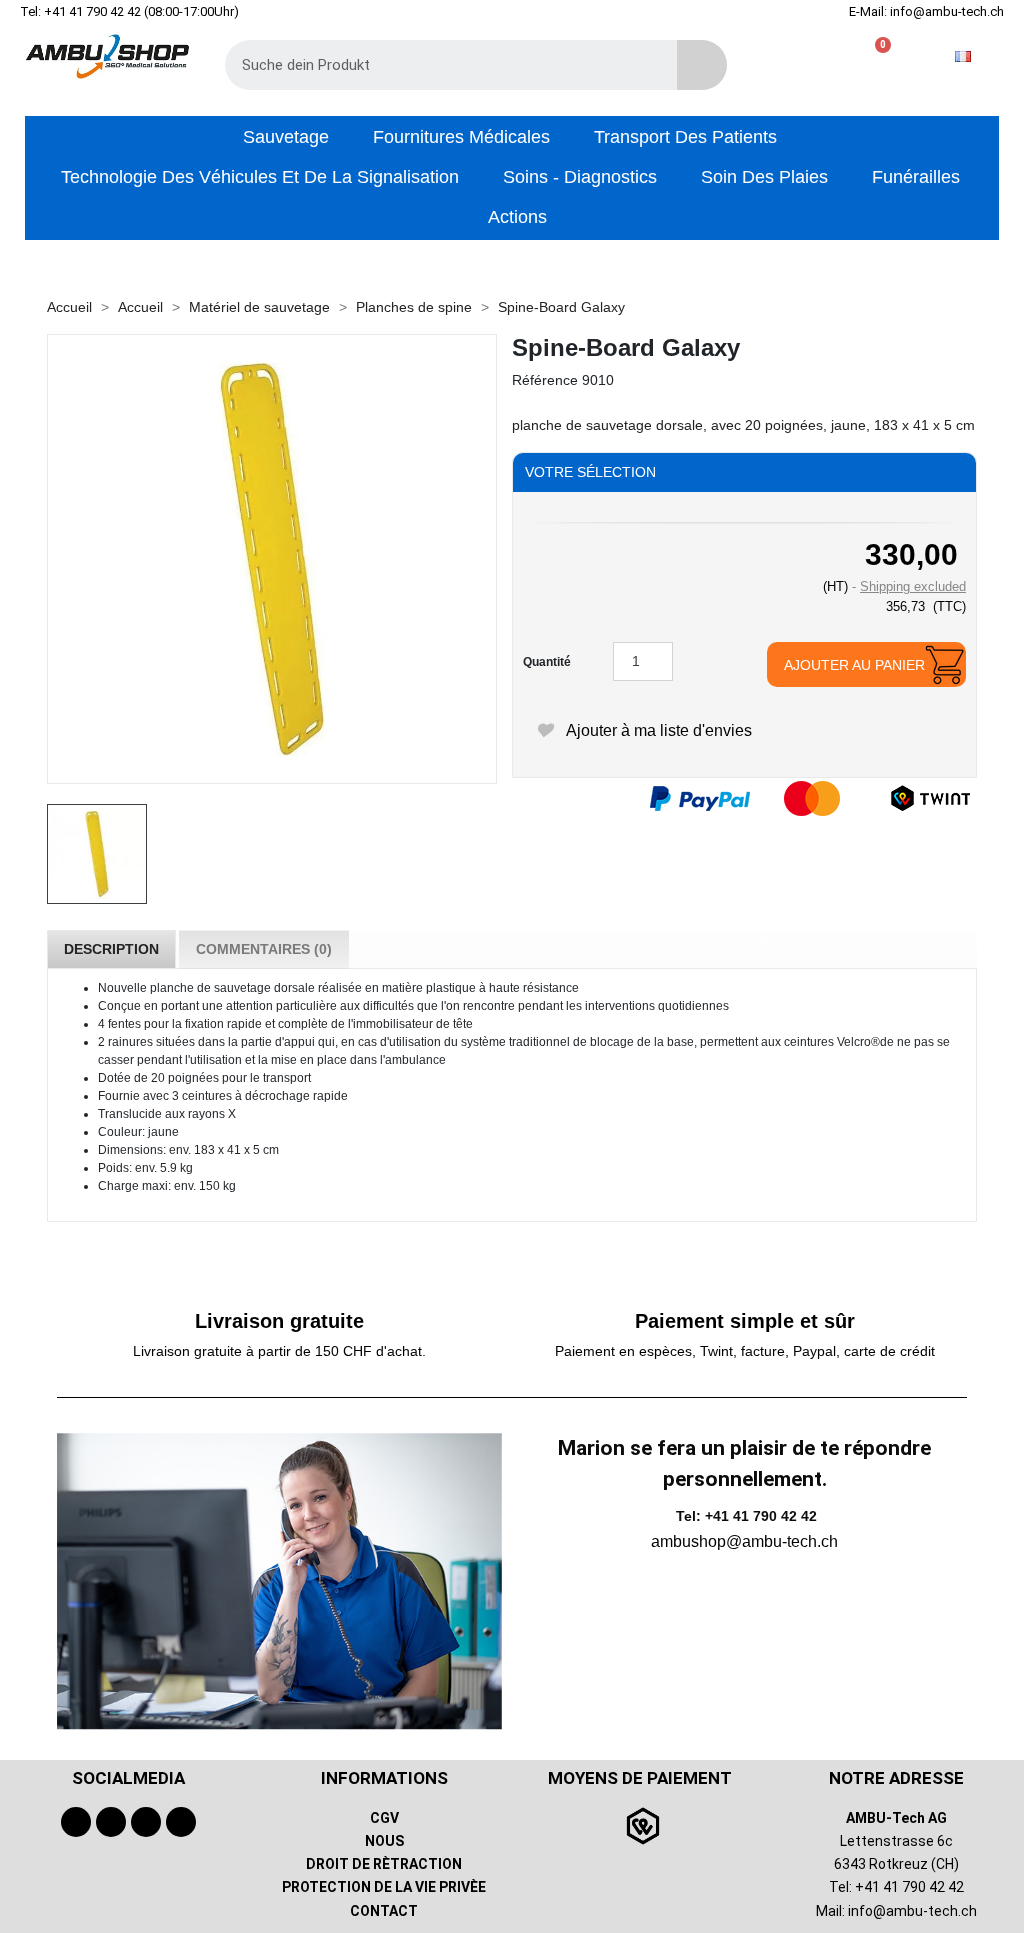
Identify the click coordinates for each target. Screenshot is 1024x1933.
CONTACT (384, 1911)
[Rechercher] (702, 65)
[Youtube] (111, 1822)
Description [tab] (111, 949)
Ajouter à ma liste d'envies (657, 730)
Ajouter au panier (854, 665)
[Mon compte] (845, 56)
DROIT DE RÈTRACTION (384, 1864)
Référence (545, 380)
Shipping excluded (913, 586)
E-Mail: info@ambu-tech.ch (926, 11)
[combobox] (437, 65)
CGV (384, 1818)
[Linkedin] (181, 1822)
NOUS (384, 1841)
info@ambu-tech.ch (912, 1911)
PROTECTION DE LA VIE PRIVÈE (384, 1887)
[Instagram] (146, 1822)
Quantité (547, 662)
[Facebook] (76, 1822)
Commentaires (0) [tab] (264, 949)
